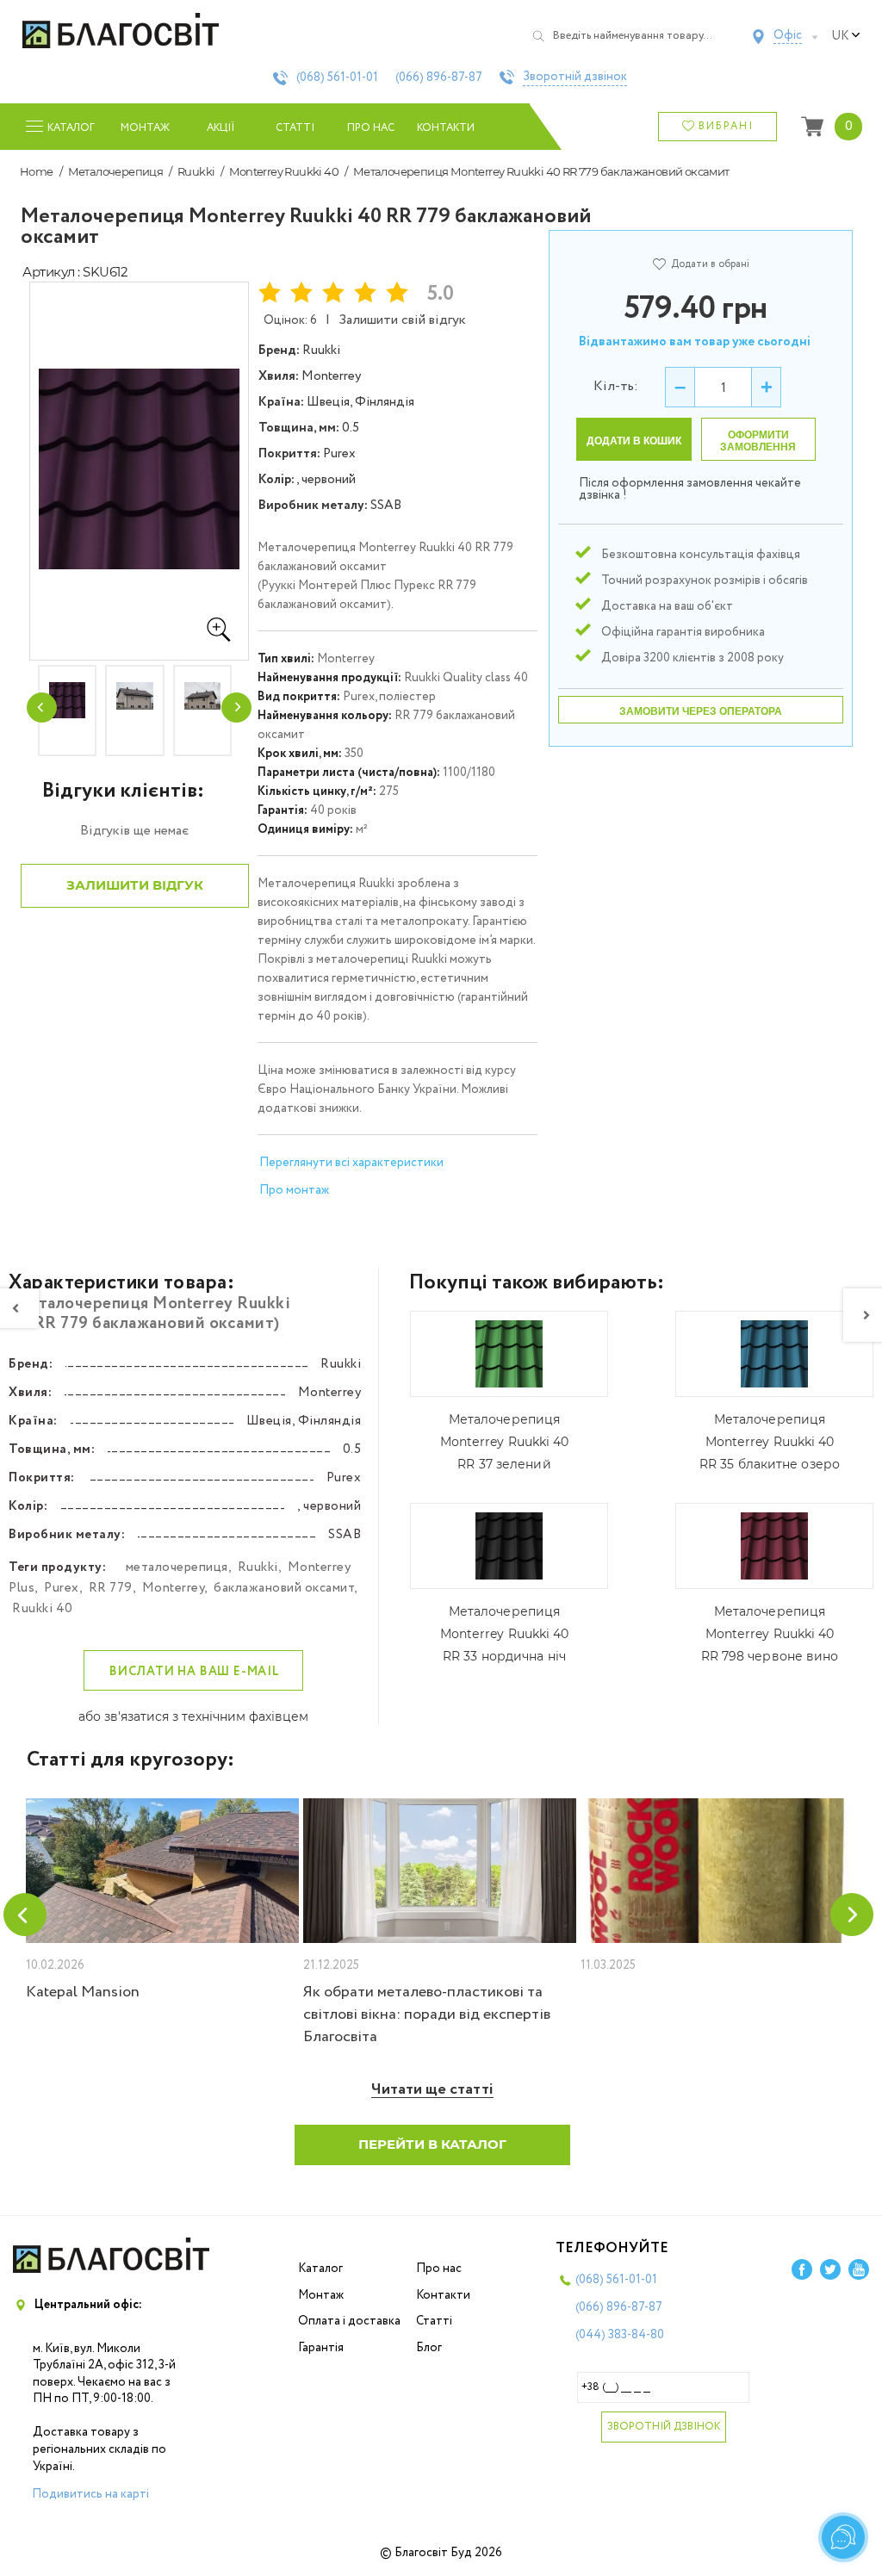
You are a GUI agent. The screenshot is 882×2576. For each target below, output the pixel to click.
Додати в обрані (710, 264)
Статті (295, 128)
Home (37, 171)
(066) (439, 78)
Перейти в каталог (432, 2144)
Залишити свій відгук (402, 320)
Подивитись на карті (90, 2494)
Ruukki (196, 171)
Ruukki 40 (43, 1609)
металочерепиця (177, 1567)
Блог (429, 2348)
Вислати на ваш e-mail (195, 1672)
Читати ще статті (432, 2090)
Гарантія (321, 2348)
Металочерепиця (116, 171)
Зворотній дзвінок (575, 78)
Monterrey (174, 1588)
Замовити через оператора (701, 711)
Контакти (446, 128)
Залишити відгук (135, 885)
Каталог (320, 2269)
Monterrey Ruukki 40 (284, 171)
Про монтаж (294, 1190)
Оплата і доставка (349, 2321)
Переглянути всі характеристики (351, 1163)
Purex (62, 1588)
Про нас (371, 128)
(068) (337, 78)
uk (840, 36)
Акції (220, 128)
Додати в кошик (634, 441)
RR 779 (111, 1588)
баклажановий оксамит (284, 1588)
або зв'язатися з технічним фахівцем (193, 1716)
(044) (620, 2335)
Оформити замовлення (758, 441)
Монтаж (145, 128)
